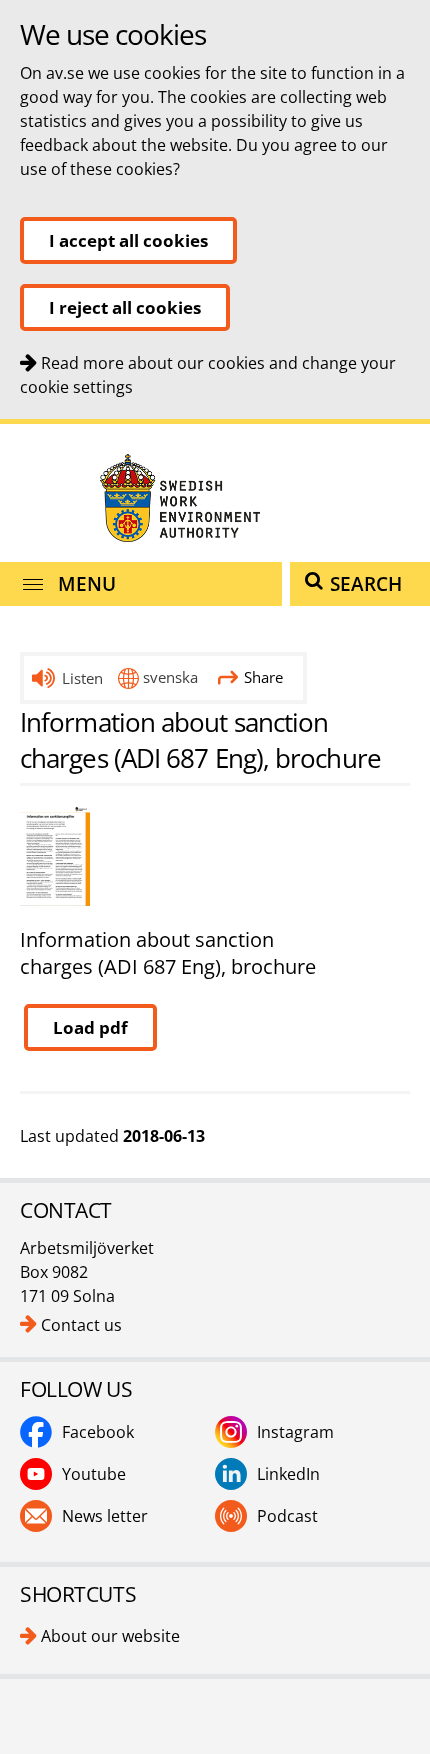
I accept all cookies (128, 240)
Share (263, 677)
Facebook (98, 1432)
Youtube (94, 1474)
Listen (82, 678)
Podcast (287, 1516)
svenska (170, 677)
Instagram (295, 1432)
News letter (105, 1516)
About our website (110, 1636)
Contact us (81, 1325)
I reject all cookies (125, 307)
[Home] (215, 497)
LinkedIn (288, 1474)
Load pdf (90, 1027)
